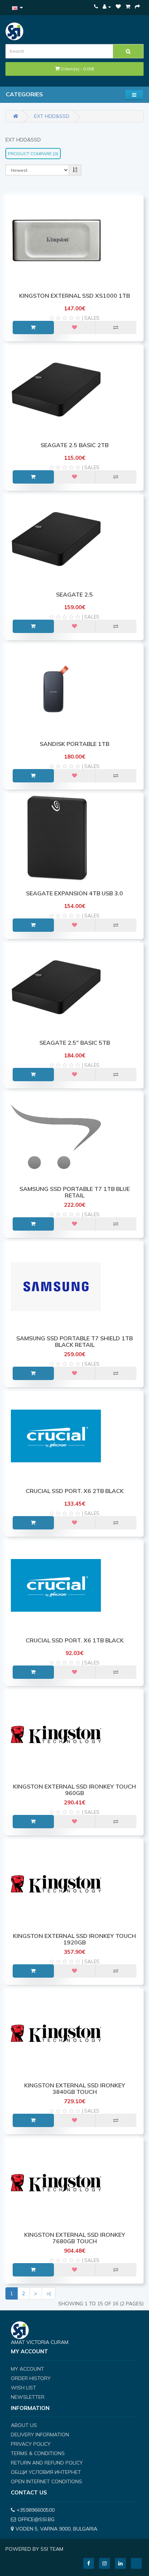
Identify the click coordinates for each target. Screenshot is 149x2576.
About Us (24, 2425)
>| (48, 2293)
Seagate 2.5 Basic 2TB (74, 445)
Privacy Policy (31, 2444)
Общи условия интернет (46, 2472)
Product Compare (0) (33, 154)
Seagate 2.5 (74, 594)
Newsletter (28, 2397)
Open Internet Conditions (46, 2481)
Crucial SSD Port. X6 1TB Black (75, 1640)
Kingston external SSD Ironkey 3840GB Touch (75, 2088)
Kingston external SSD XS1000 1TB (74, 296)
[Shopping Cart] (128, 6)
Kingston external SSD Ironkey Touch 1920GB (74, 1939)
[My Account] (107, 6)
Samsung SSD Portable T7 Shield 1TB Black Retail (74, 1341)
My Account (27, 2369)
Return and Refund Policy (47, 2463)
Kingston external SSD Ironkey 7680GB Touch (75, 2238)
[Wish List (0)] (118, 6)
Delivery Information (40, 2435)
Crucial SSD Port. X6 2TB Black (75, 1491)
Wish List (24, 2388)
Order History (31, 2378)
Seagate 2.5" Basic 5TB (75, 1043)
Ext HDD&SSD (52, 116)
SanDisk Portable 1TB (74, 744)
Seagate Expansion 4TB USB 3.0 (74, 893)
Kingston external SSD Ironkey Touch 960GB (74, 1790)
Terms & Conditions (38, 2453)
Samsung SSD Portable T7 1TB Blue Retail (75, 1192)
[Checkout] (137, 6)
